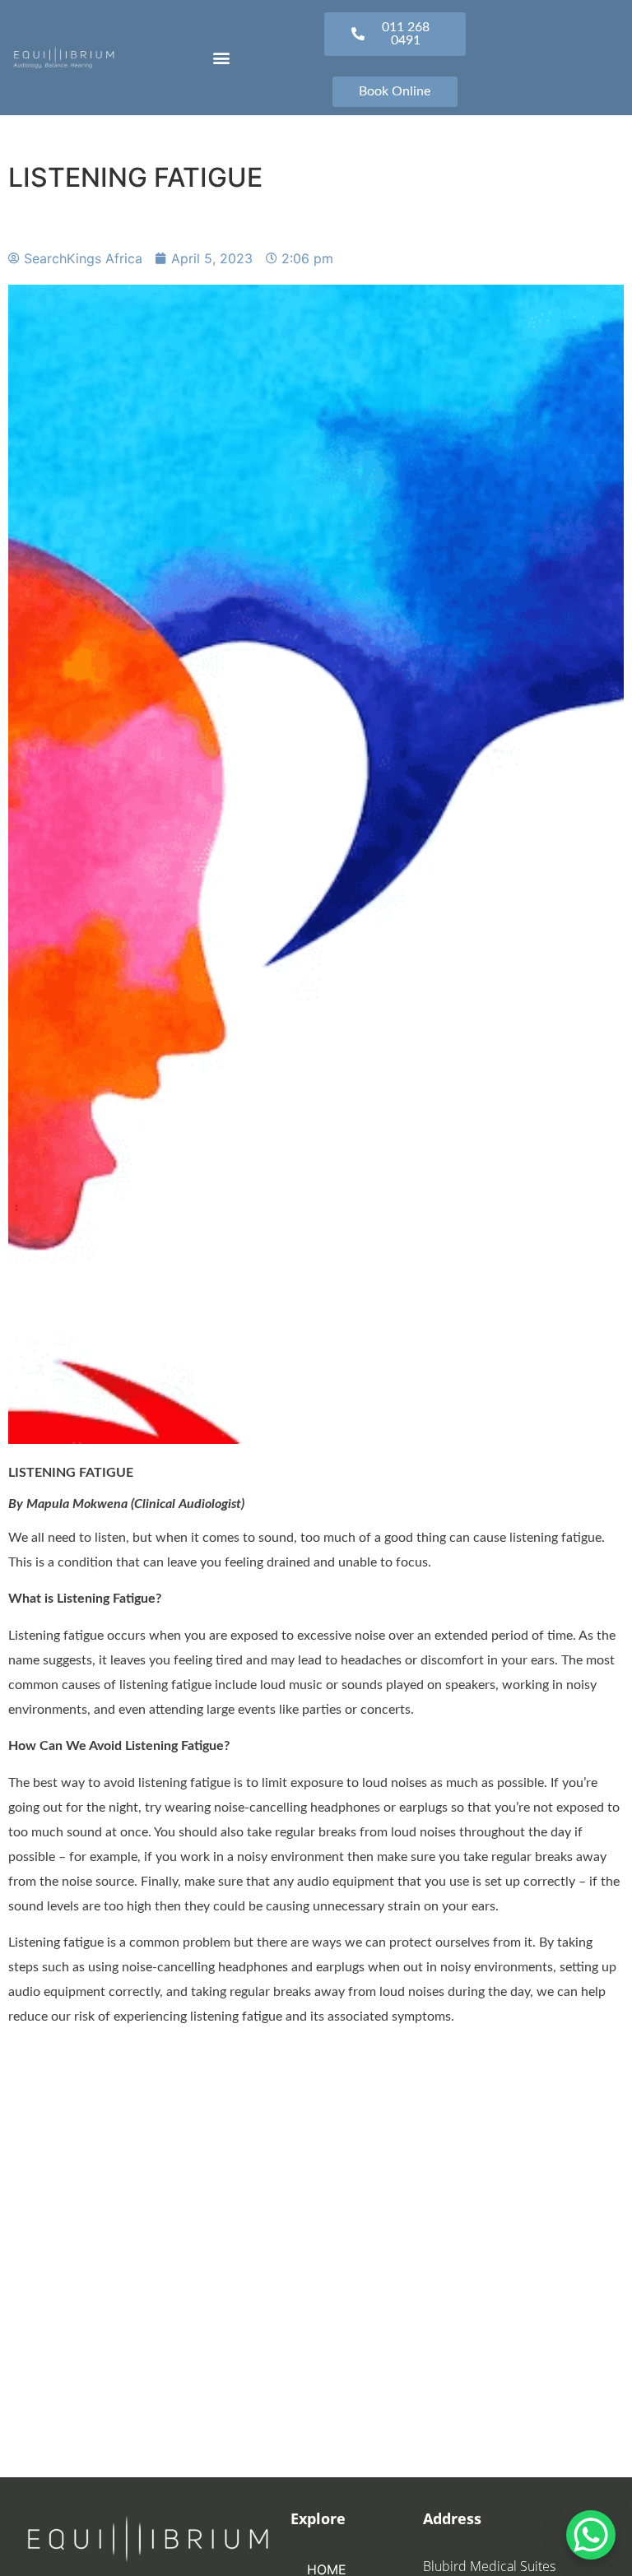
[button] (221, 57)
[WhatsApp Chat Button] (591, 2535)
